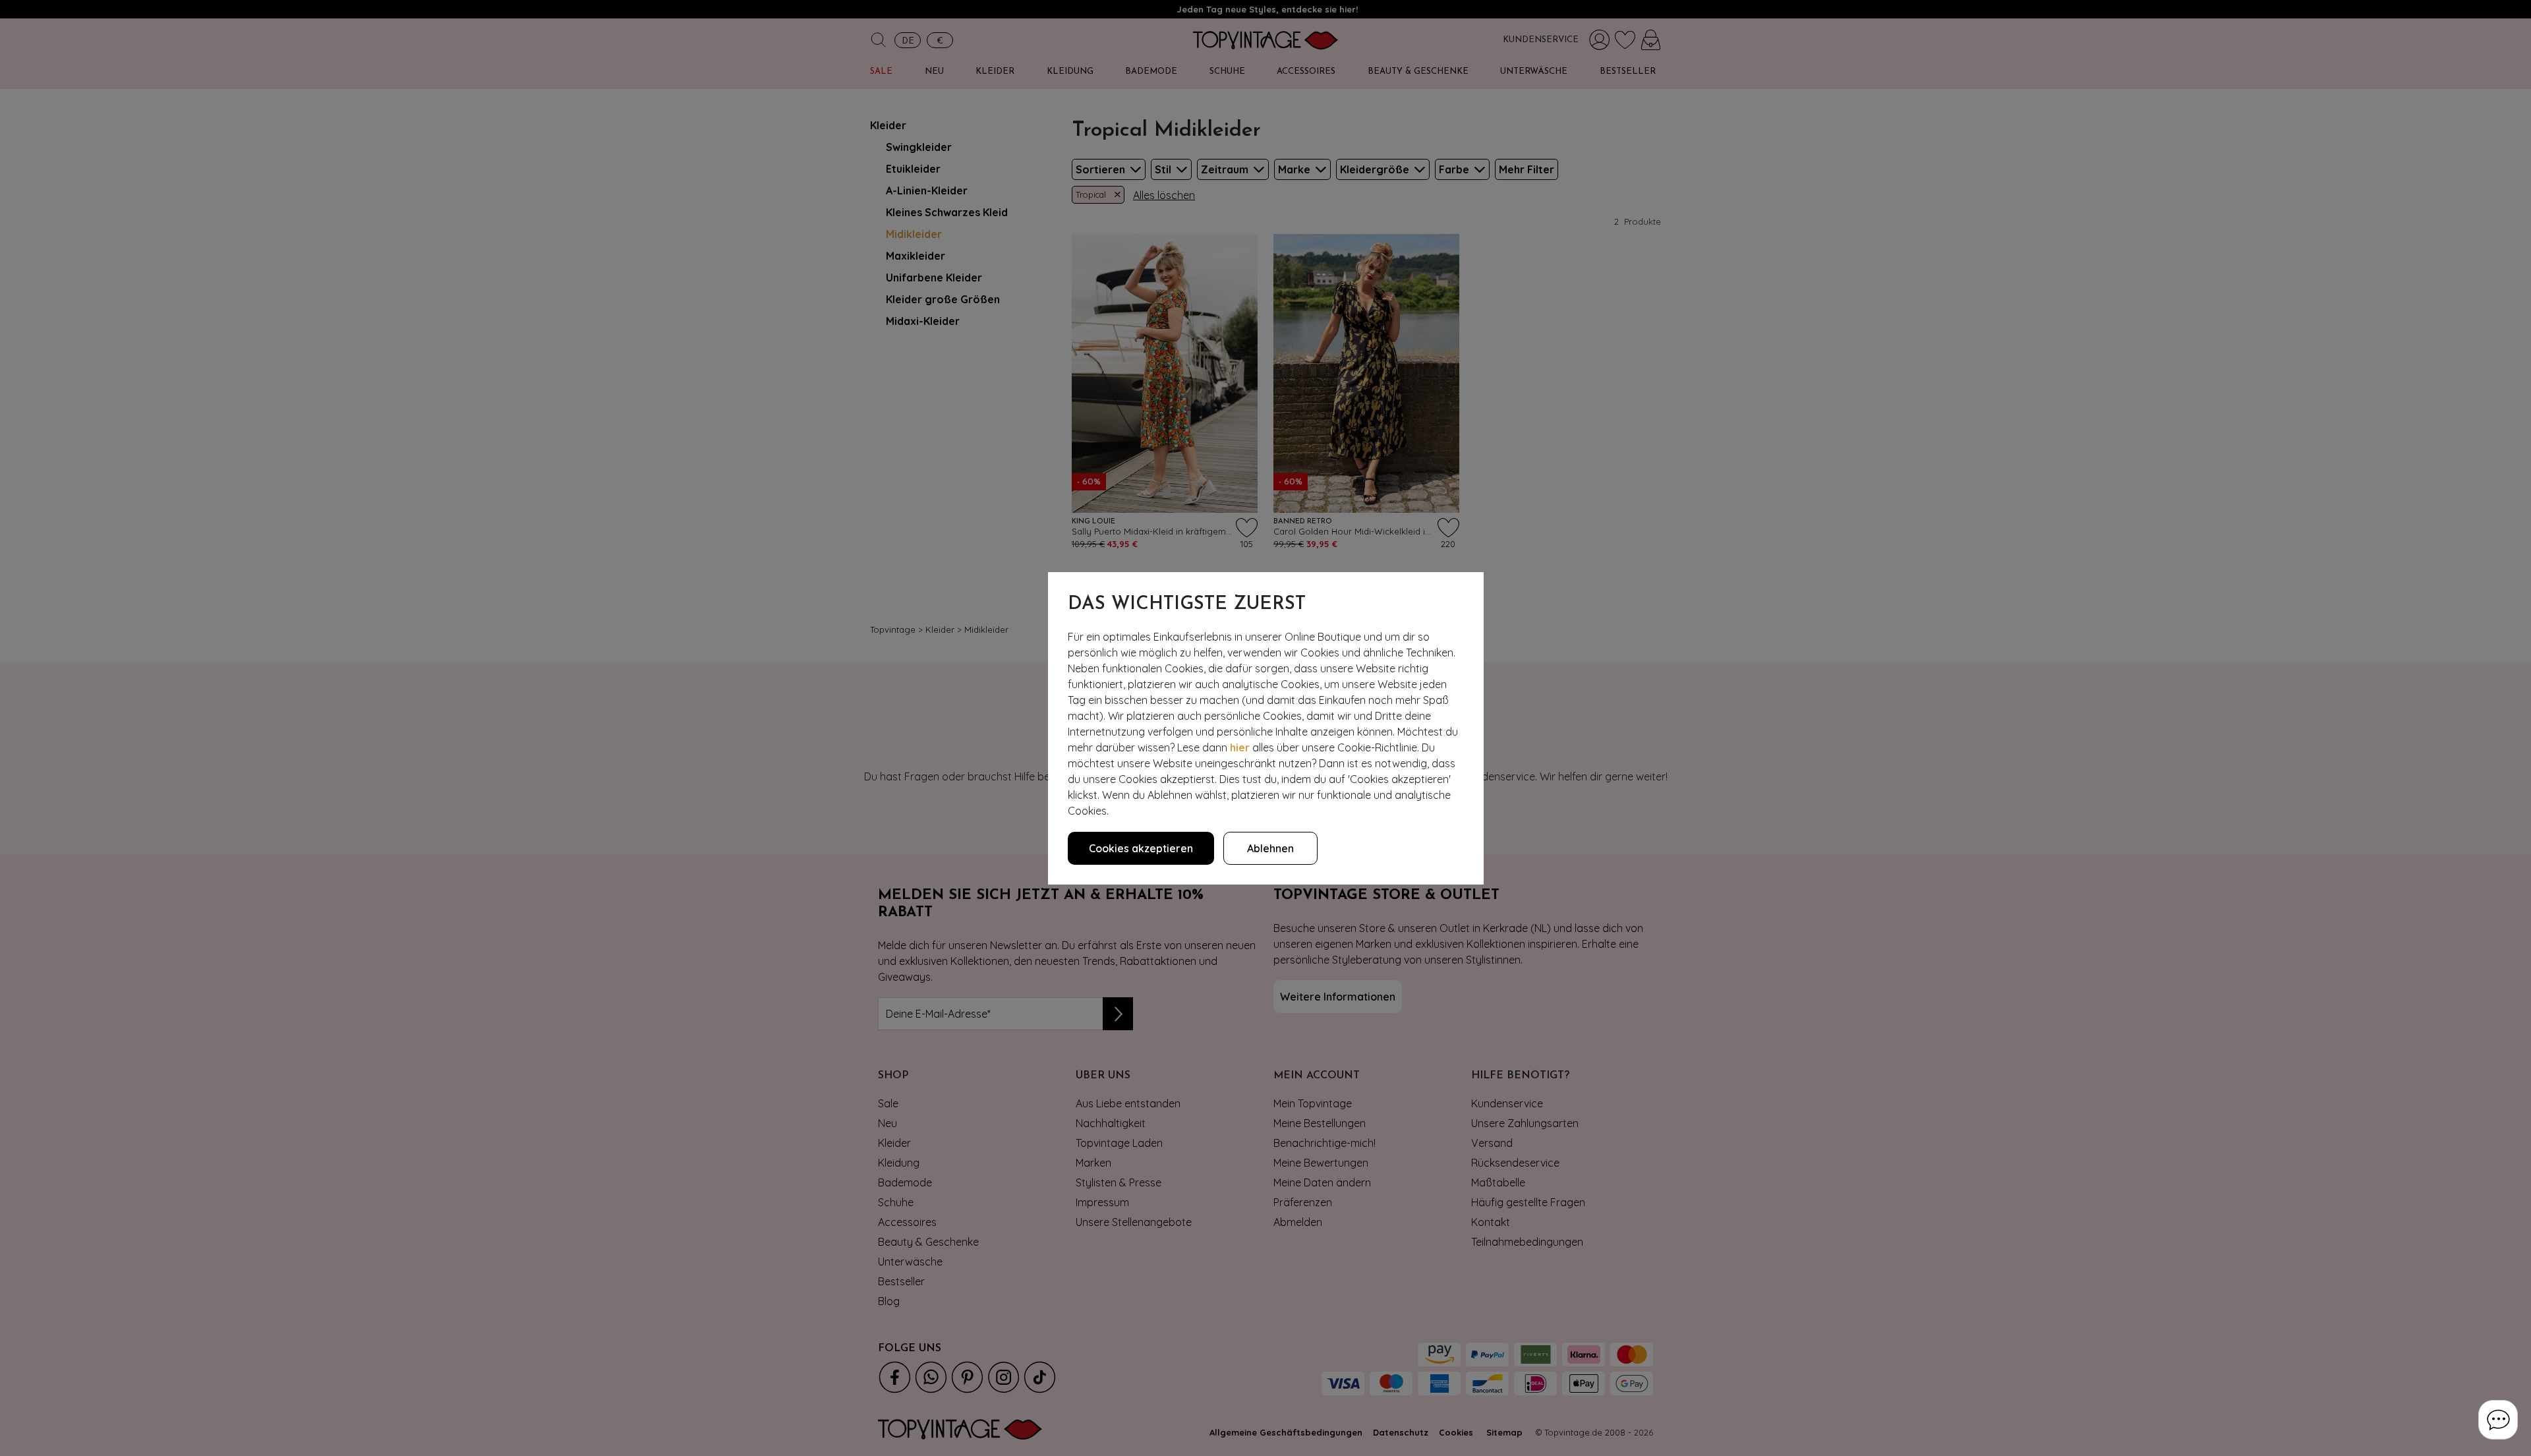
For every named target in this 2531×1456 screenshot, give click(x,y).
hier (1240, 747)
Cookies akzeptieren (1141, 848)
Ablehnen (1270, 848)
